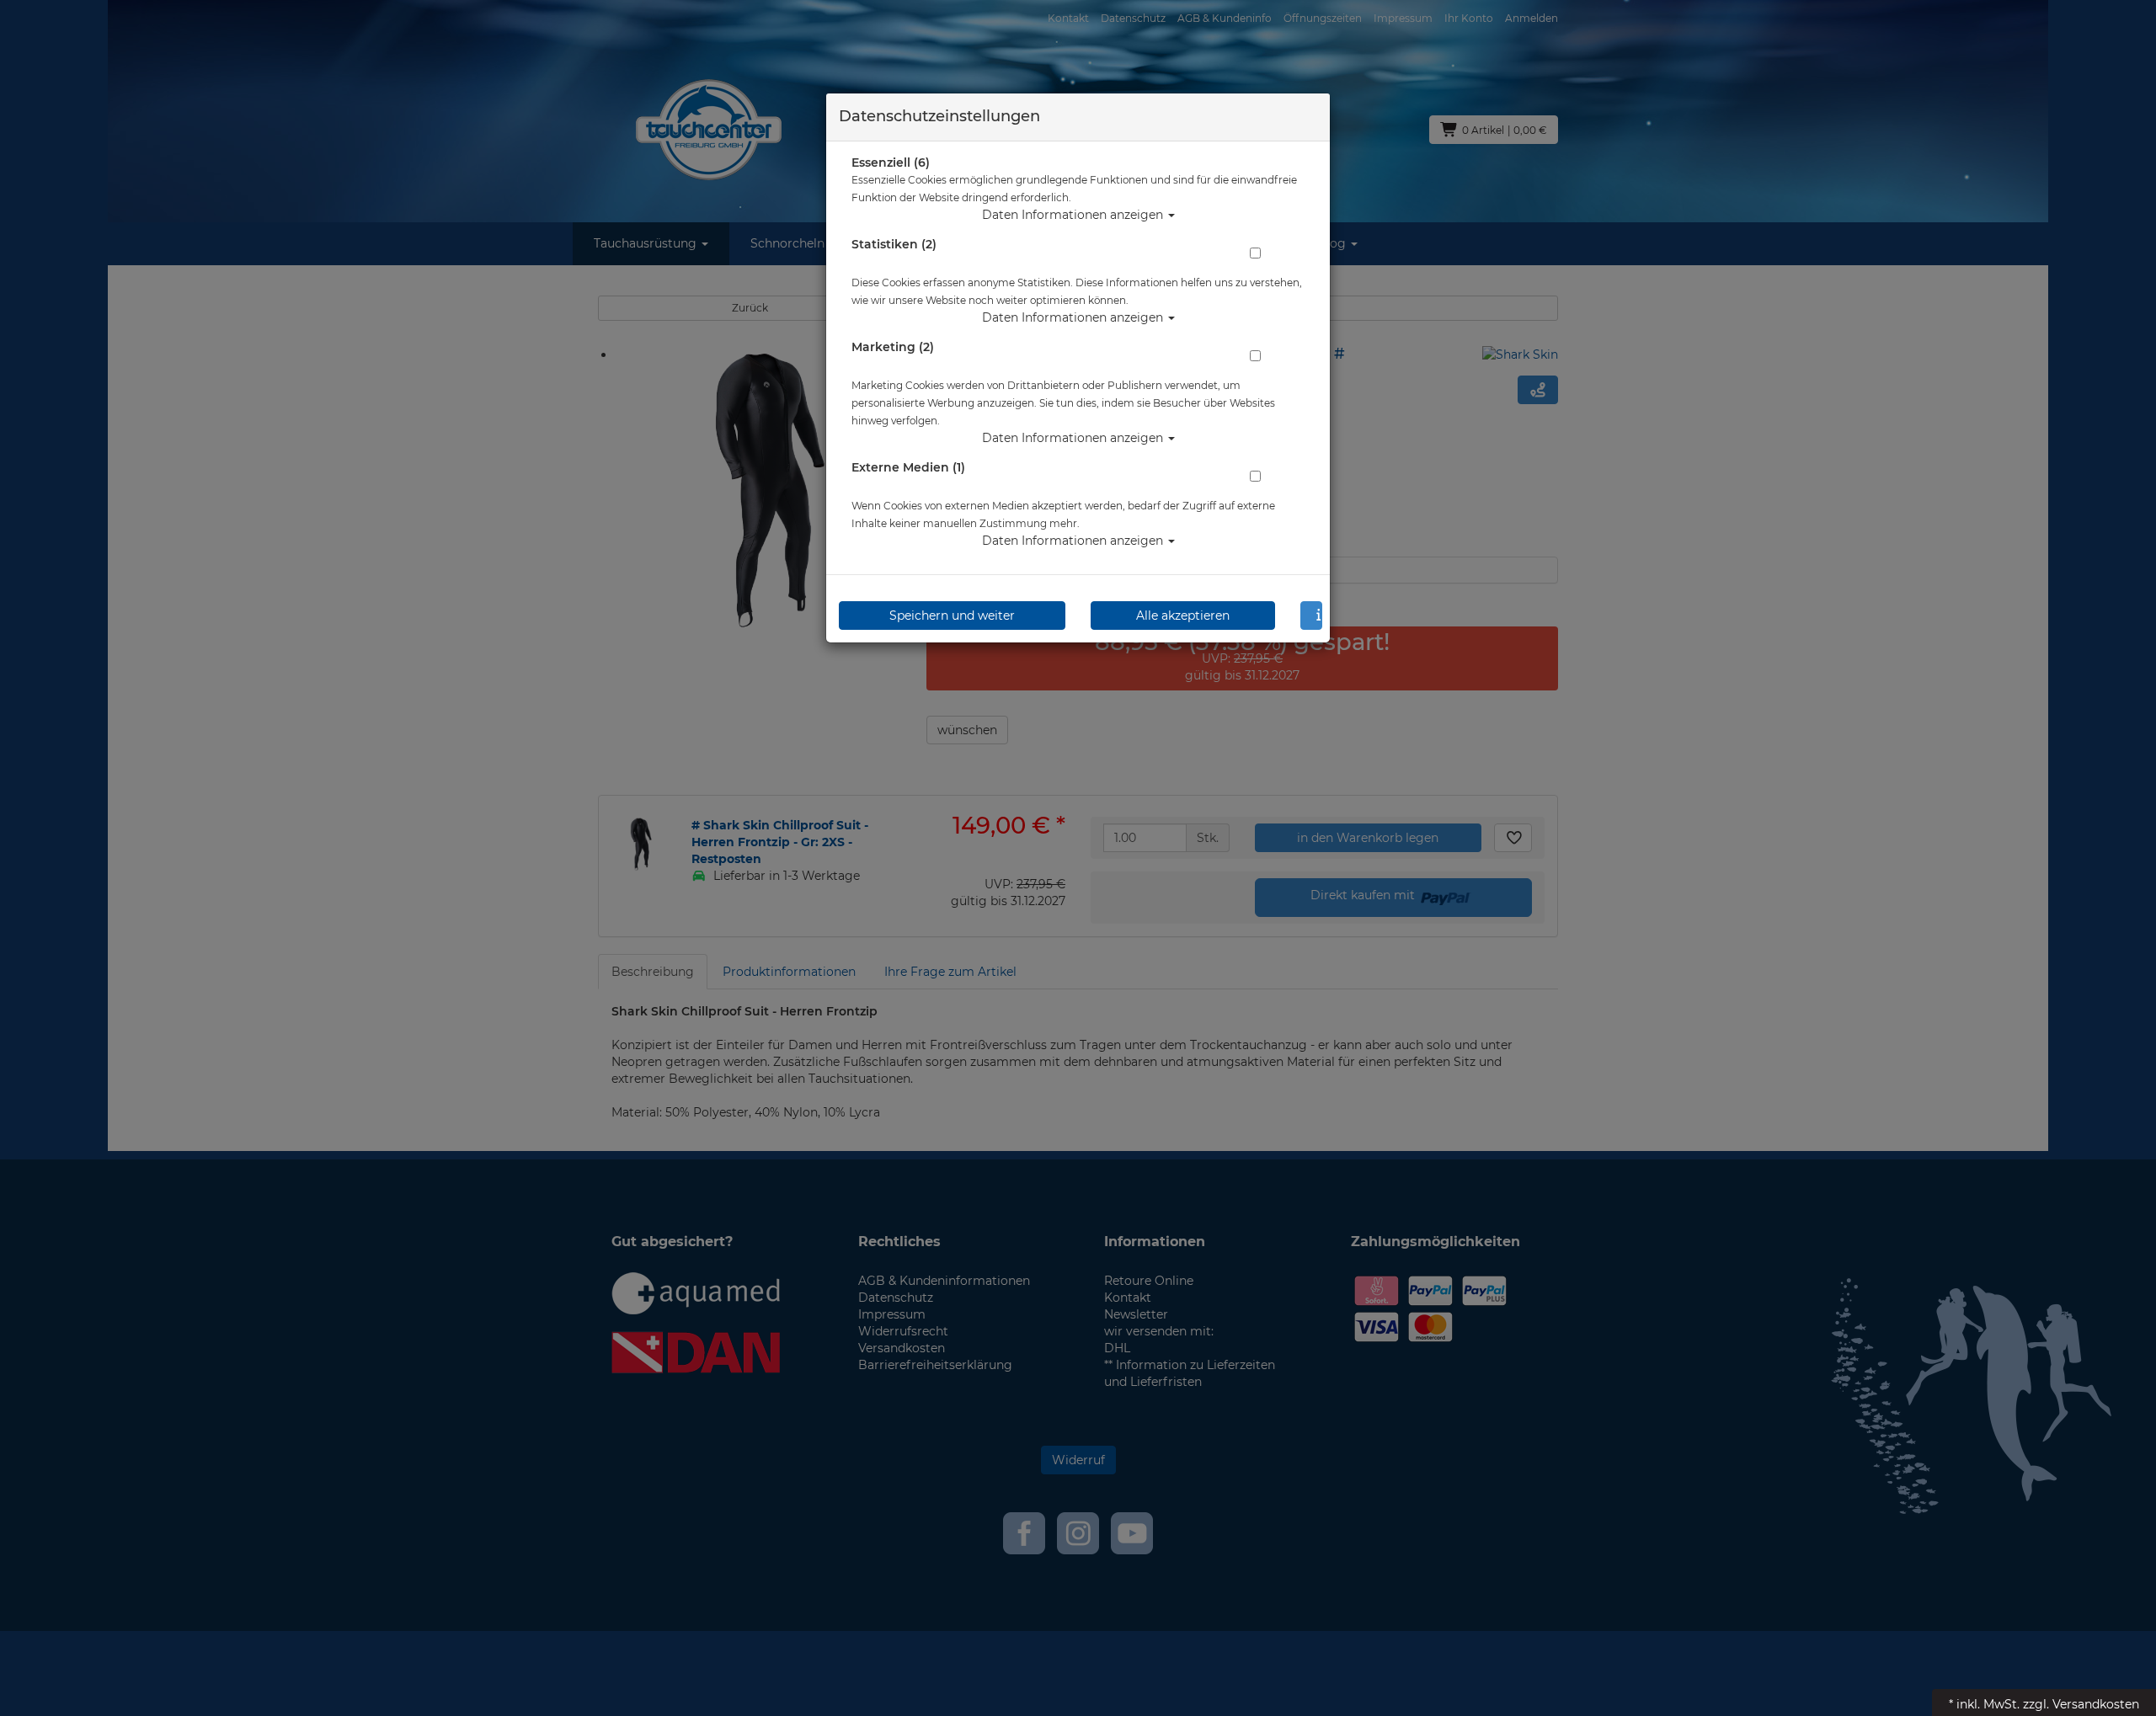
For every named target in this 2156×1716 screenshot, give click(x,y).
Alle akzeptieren (1183, 616)
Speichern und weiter (952, 616)
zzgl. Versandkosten (2081, 1704)
